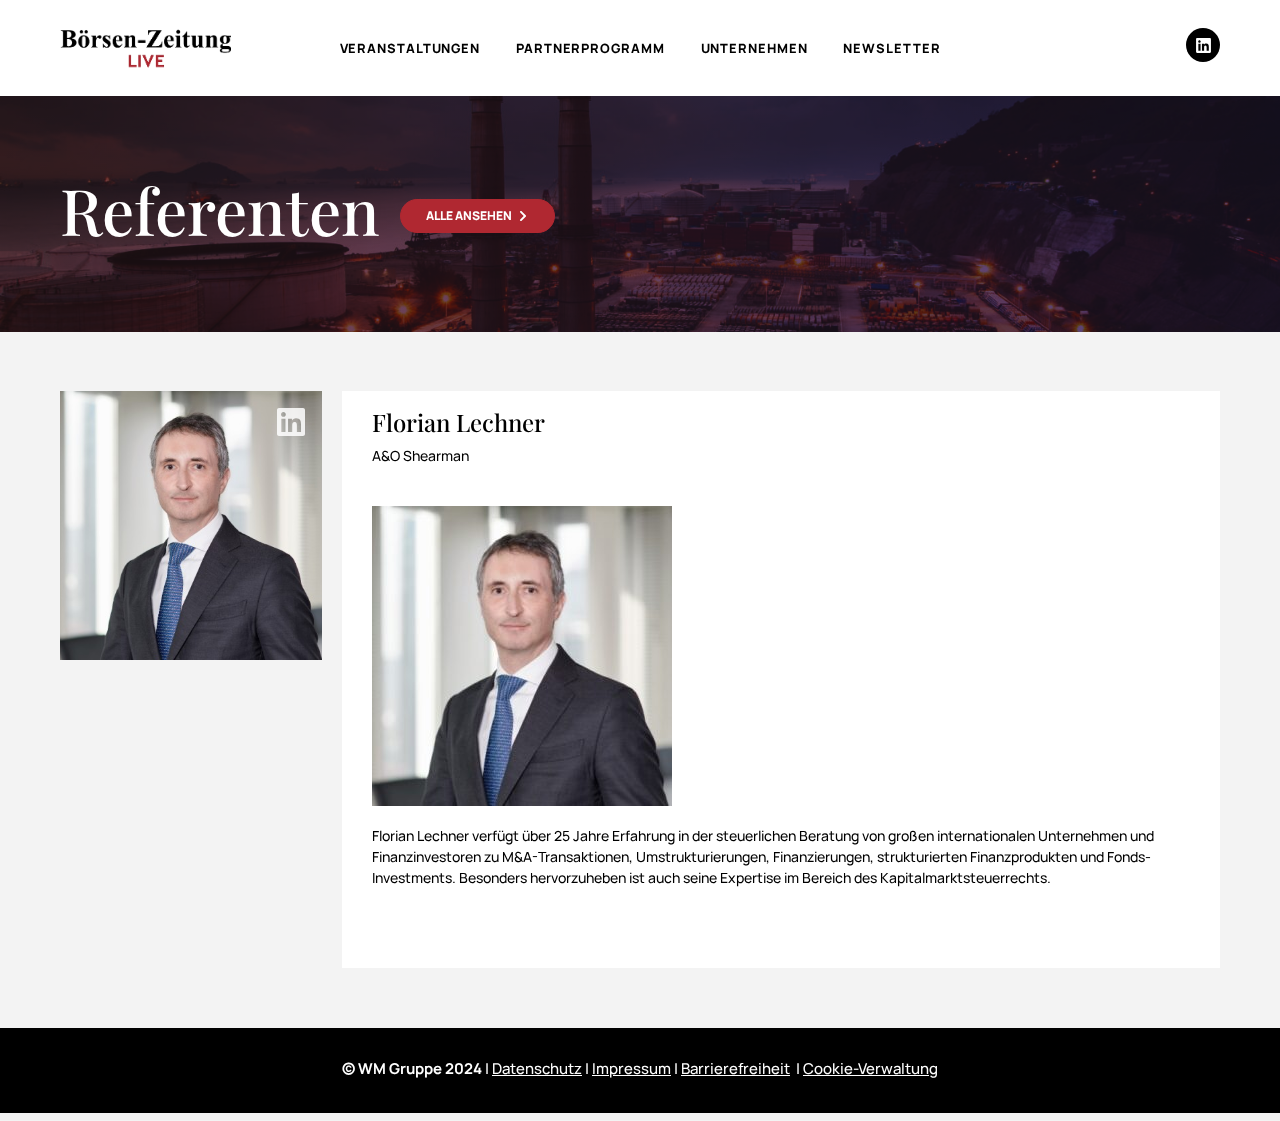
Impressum (631, 1068)
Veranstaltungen (410, 48)
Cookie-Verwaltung (870, 1068)
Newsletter (891, 48)
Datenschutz (537, 1068)
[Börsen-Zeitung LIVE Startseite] (145, 48)
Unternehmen (754, 48)
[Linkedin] (1203, 45)
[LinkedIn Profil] (291, 422)
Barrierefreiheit (735, 1068)
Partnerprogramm (590, 48)
